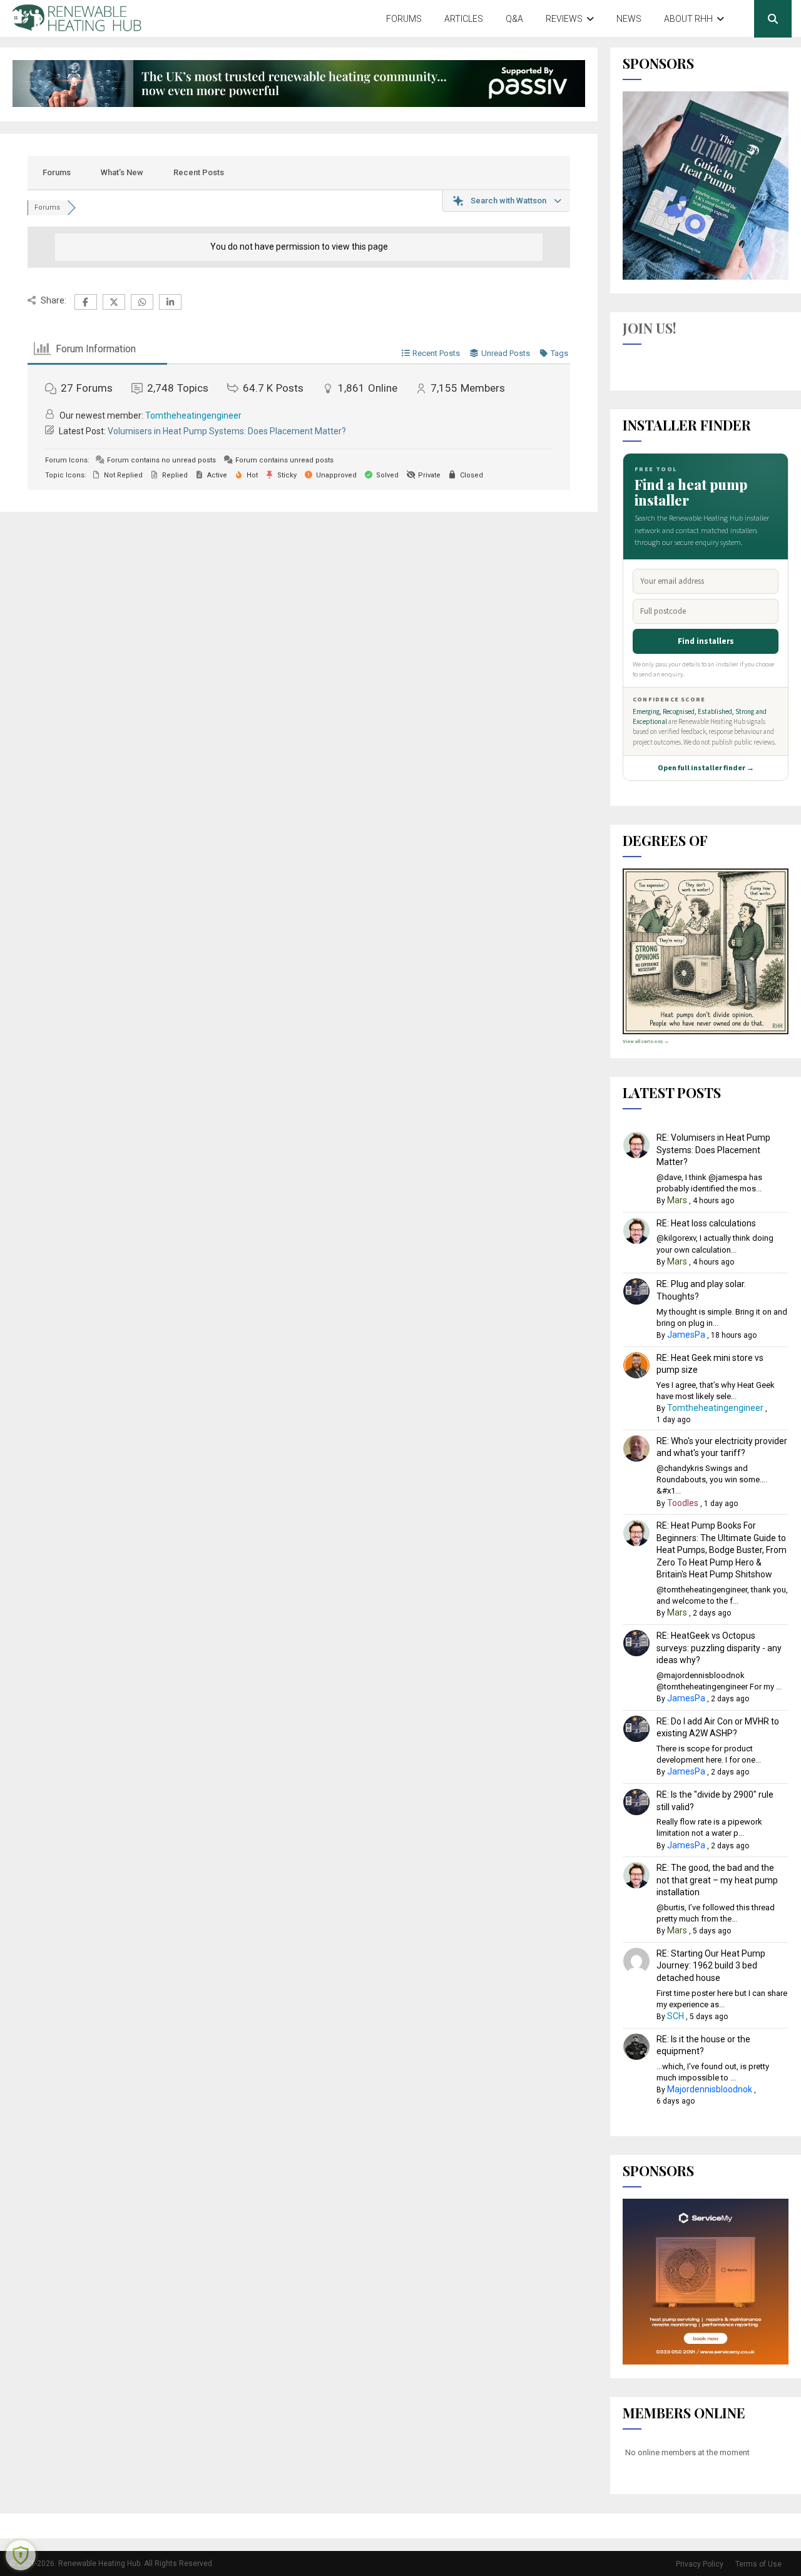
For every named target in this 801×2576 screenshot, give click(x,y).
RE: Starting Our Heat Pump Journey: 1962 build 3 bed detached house (711, 1966)
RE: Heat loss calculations (706, 1223)
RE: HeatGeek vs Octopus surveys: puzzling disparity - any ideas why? (719, 1648)
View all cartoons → (646, 1041)
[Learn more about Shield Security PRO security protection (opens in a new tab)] (21, 2555)
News (629, 19)
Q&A (514, 19)
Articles (464, 19)
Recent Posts (199, 172)
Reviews (564, 19)
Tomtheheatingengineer (193, 415)
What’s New (122, 172)
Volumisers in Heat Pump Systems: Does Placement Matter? (227, 431)
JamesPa (686, 1335)
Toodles (683, 1503)
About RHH (688, 19)
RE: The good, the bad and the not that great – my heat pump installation (717, 1880)
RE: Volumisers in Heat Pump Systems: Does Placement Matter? (713, 1150)
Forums (404, 19)
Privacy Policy (700, 2564)
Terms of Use (758, 2564)
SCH (676, 2016)
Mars (677, 1200)
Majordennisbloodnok (710, 2089)
